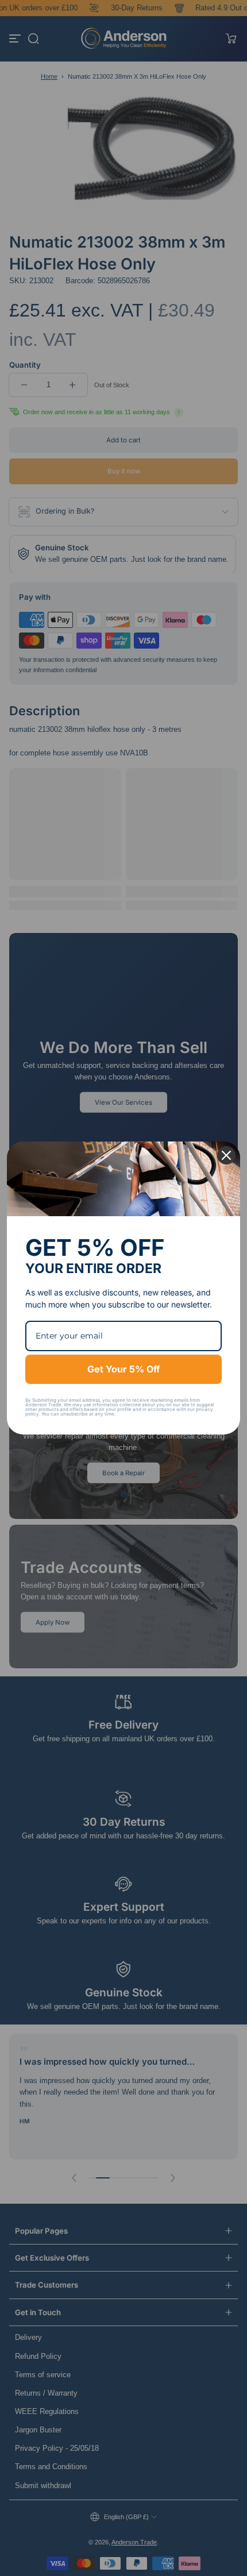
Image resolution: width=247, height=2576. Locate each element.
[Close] (226, 1155)
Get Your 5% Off (123, 1369)
